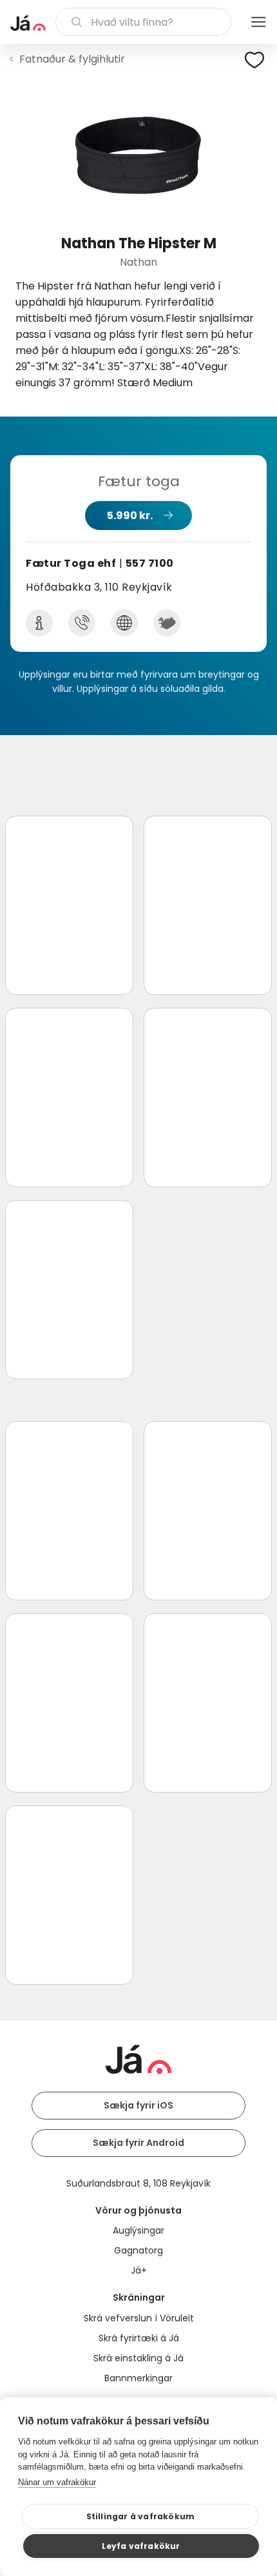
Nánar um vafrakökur (57, 2482)
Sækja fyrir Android (138, 2143)
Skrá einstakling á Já (138, 2358)
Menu (258, 22)
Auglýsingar (138, 2230)
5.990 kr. (130, 516)
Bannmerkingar (138, 2378)
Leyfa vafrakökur (141, 2546)
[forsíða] (28, 23)
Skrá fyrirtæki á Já (139, 2338)
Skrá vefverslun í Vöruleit (139, 2318)
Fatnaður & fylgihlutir (72, 59)
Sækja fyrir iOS (138, 2105)
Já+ (139, 2270)
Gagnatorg (138, 2250)
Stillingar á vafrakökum (141, 2516)
